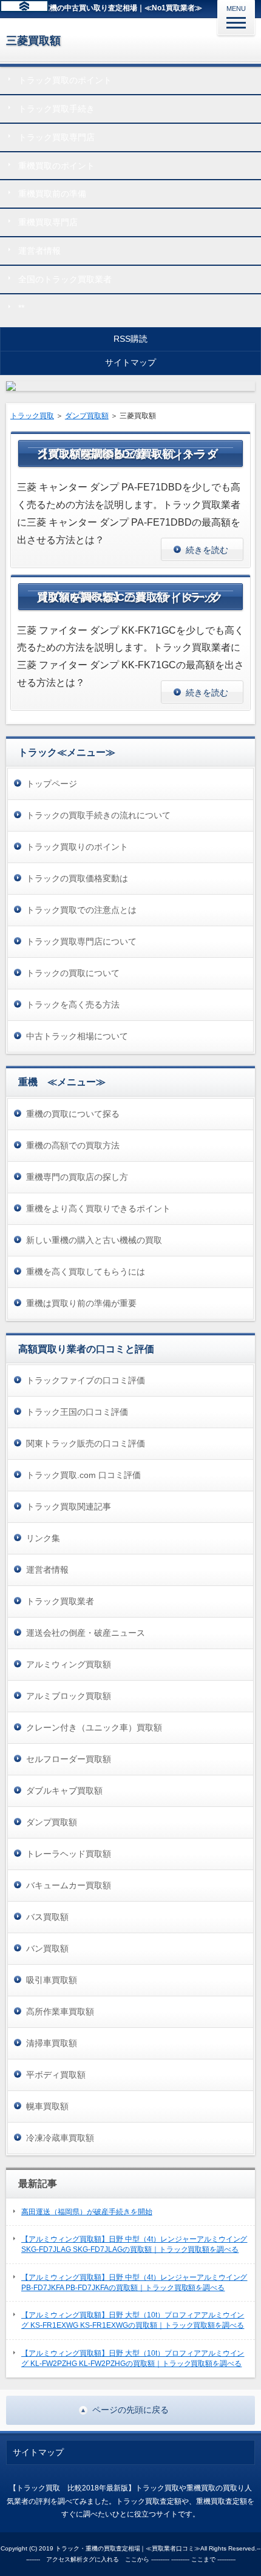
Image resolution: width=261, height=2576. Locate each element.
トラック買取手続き (56, 109)
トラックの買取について (73, 973)
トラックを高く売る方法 (73, 1005)
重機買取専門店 (48, 222)
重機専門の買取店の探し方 (77, 1177)
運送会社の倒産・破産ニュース (86, 1633)
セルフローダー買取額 (69, 1759)
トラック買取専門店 (56, 137)
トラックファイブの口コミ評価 (86, 1380)
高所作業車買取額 (60, 2012)
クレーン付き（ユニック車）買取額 (94, 1727)
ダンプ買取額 (87, 416)
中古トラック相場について (77, 1036)
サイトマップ (130, 362)
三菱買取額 (33, 41)
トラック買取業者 (60, 1601)
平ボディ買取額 (56, 2075)
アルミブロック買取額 (69, 1696)
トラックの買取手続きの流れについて (98, 815)
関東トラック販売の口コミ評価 (86, 1443)
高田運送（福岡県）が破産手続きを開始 (87, 2212)
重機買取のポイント (56, 166)
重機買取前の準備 (52, 194)
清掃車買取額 (52, 2043)
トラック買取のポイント (65, 80)
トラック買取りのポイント (77, 847)
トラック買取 (32, 416)
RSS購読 (130, 339)
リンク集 (43, 1538)
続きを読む (207, 550)
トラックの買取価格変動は (77, 878)
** (21, 308)
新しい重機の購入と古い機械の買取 (94, 1240)
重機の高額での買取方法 (73, 1145)
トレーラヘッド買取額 (69, 1854)
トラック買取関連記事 (69, 1507)
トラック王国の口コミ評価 (77, 1412)
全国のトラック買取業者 (65, 279)
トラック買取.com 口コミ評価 (83, 1475)
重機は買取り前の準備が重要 (81, 1303)
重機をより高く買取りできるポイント (98, 1208)
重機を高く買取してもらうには (86, 1272)
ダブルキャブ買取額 (64, 1791)
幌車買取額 (47, 2106)
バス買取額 (47, 1917)
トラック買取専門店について (81, 941)
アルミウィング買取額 (69, 1664)
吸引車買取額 (52, 1980)
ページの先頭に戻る (130, 2410)
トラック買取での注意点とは (81, 910)
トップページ (52, 784)
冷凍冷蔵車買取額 (60, 2138)
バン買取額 (47, 1948)
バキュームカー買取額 (69, 1885)
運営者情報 (39, 251)
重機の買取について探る (73, 1114)
